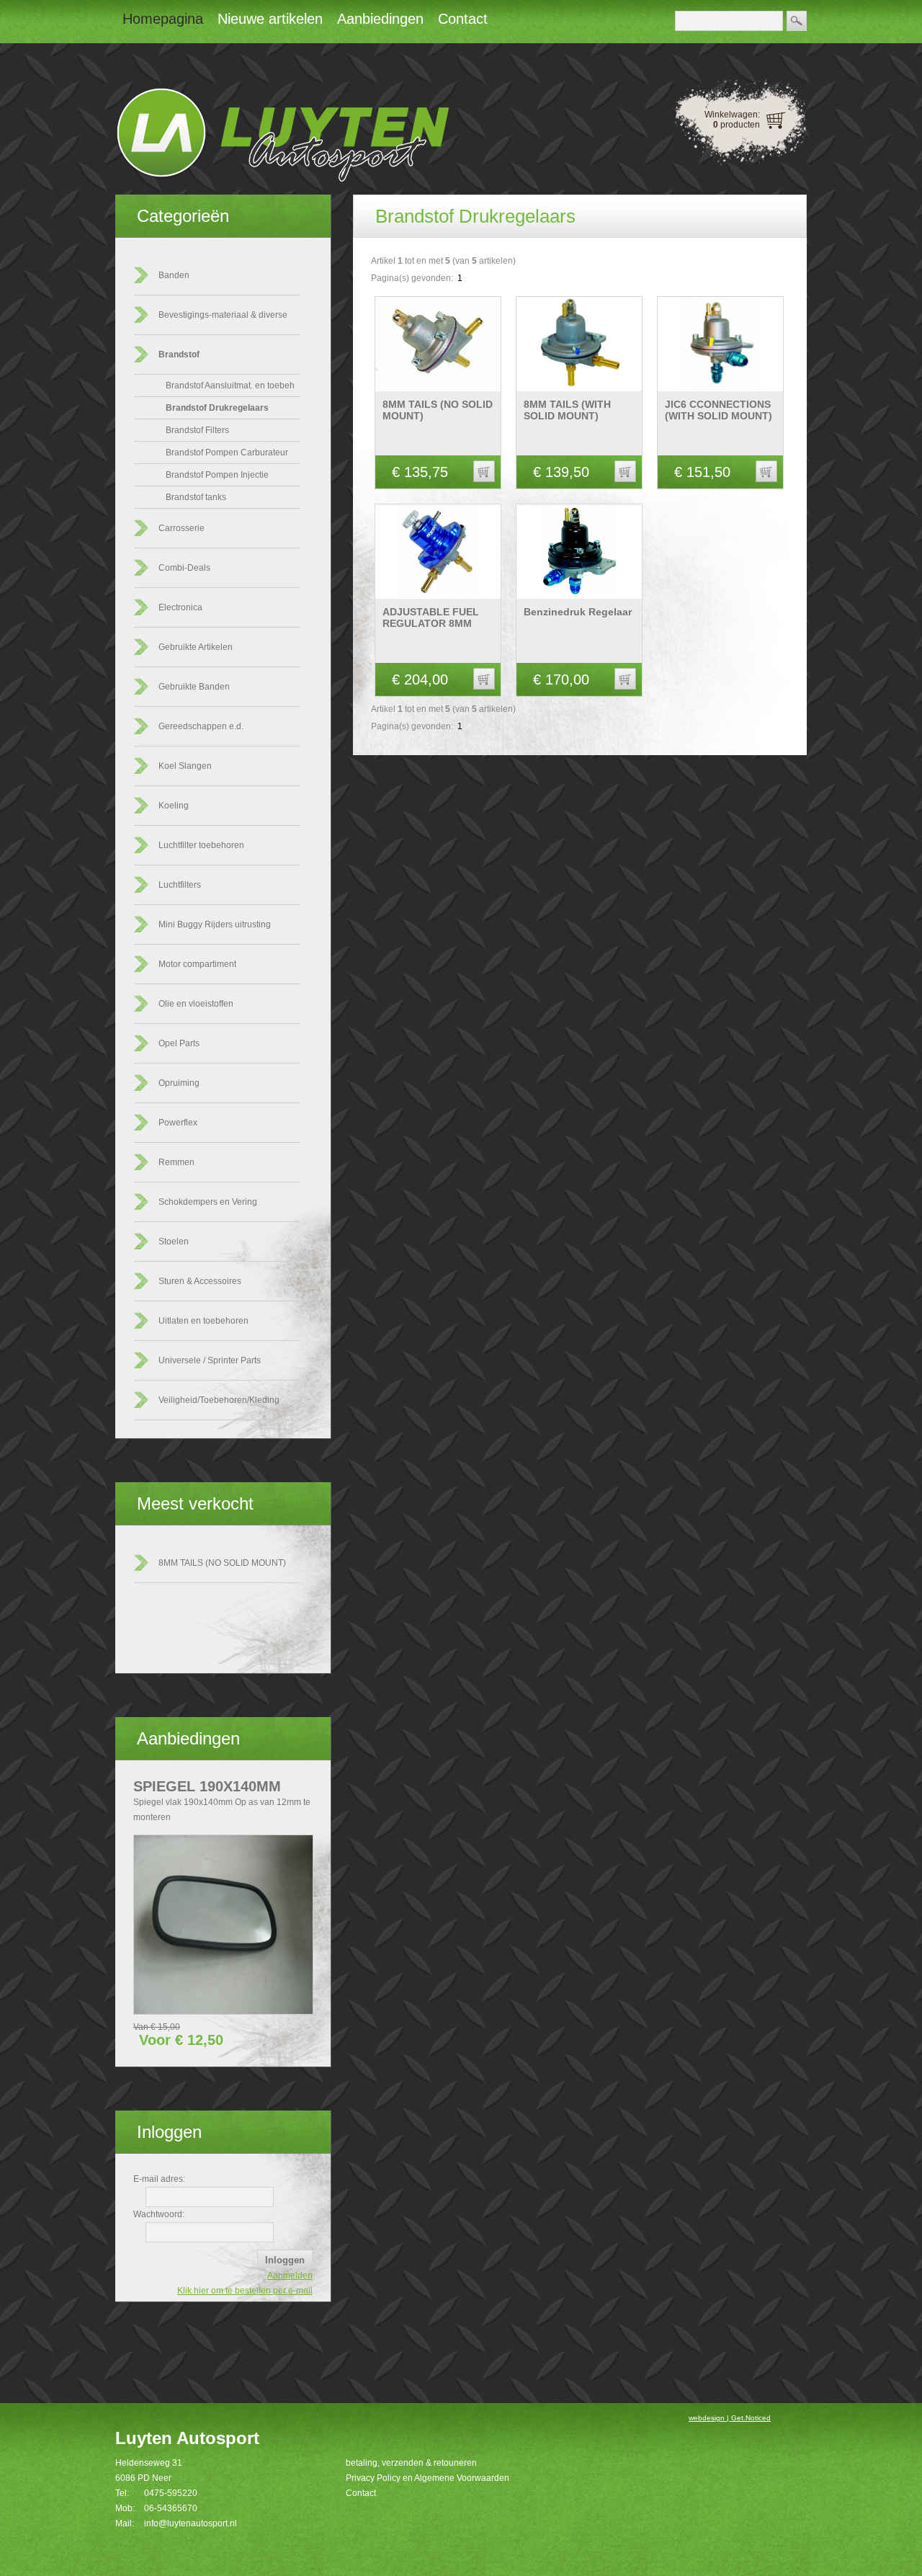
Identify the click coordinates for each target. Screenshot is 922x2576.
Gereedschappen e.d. (201, 726)
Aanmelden (290, 2276)
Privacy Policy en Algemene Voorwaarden (428, 2478)
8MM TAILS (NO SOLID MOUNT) (222, 1563)
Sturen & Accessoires (200, 1281)
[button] (484, 471)
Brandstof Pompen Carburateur (227, 453)
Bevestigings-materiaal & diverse (223, 315)
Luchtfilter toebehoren (201, 845)
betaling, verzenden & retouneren (411, 2463)
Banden (174, 275)
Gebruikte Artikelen (196, 647)
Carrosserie (182, 528)
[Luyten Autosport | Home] (282, 179)
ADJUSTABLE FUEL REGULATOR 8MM (431, 618)
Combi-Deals (184, 568)
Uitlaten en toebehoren (203, 1321)
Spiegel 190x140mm (207, 1786)
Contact (361, 2493)
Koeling (174, 806)
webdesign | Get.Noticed (730, 2418)
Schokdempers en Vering (208, 1202)
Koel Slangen (185, 766)
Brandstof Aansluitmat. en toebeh (230, 385)
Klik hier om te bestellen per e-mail (245, 2291)
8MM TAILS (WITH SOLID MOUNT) (567, 410)
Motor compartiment (197, 964)
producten (737, 125)
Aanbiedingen (188, 1738)
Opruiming (179, 1083)
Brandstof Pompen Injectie (217, 475)
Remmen (176, 1162)
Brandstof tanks (196, 497)
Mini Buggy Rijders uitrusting (215, 924)
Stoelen (174, 1242)
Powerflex (178, 1123)
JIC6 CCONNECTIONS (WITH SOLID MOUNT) (719, 410)
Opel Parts (179, 1043)
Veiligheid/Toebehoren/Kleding (219, 1400)
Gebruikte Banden (194, 687)
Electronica (180, 607)
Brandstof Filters (197, 430)
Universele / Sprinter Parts (210, 1360)
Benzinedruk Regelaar (578, 612)
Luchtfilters (180, 885)
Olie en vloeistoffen (196, 1004)
